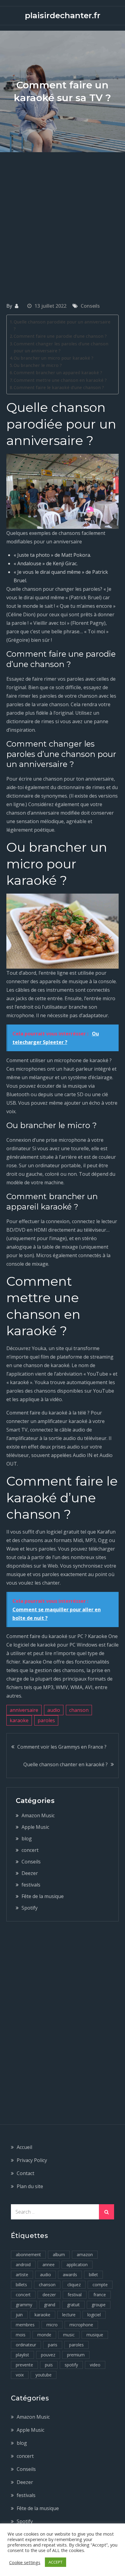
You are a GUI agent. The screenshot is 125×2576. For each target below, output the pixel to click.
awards (70, 2275)
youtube (44, 2375)
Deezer (30, 1873)
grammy (24, 2305)
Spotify (30, 1908)
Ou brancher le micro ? (38, 365)
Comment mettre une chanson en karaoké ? (60, 380)
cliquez (74, 2285)
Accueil (24, 2147)
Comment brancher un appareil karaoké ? (58, 373)
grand (50, 2305)
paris (53, 2345)
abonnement (28, 2254)
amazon (85, 2254)
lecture (69, 2315)
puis (49, 2365)
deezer (49, 2295)
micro (52, 2325)
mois (21, 2335)
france (100, 2295)
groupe (99, 2305)
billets (21, 2285)
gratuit (73, 2305)
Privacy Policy (32, 2160)
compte (100, 2285)
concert (30, 1850)
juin (19, 2315)
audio (54, 1710)
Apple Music (35, 1827)
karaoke (19, 1720)
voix (20, 2375)
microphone (81, 2325)
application (77, 2265)
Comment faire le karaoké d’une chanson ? (59, 387)
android (23, 2265)
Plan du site (30, 2186)
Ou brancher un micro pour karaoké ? (54, 358)
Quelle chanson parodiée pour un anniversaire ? (62, 325)
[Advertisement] (62, 218)
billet (93, 2275)
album (59, 2254)
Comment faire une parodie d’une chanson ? (60, 336)
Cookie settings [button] (25, 2562)
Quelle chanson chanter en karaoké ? (66, 1764)
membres (25, 2325)
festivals (31, 1885)
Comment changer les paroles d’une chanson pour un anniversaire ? (61, 347)
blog (27, 1839)
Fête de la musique (43, 1896)
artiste (22, 2275)
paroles (46, 1720)
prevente (24, 2365)
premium (76, 2355)
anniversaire (24, 1710)
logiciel (94, 2315)
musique (95, 2335)
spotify (71, 2365)
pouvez (48, 2355)
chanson (79, 1710)
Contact (25, 2173)
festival (75, 2295)
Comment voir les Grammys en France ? (62, 1747)
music (69, 2335)
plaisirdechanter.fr (63, 15)
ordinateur (26, 2345)
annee (49, 2265)
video (95, 2365)
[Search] (106, 2212)
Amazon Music (38, 1815)
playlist (22, 2355)
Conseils (90, 306)
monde (44, 2335)
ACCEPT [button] (56, 2562)
